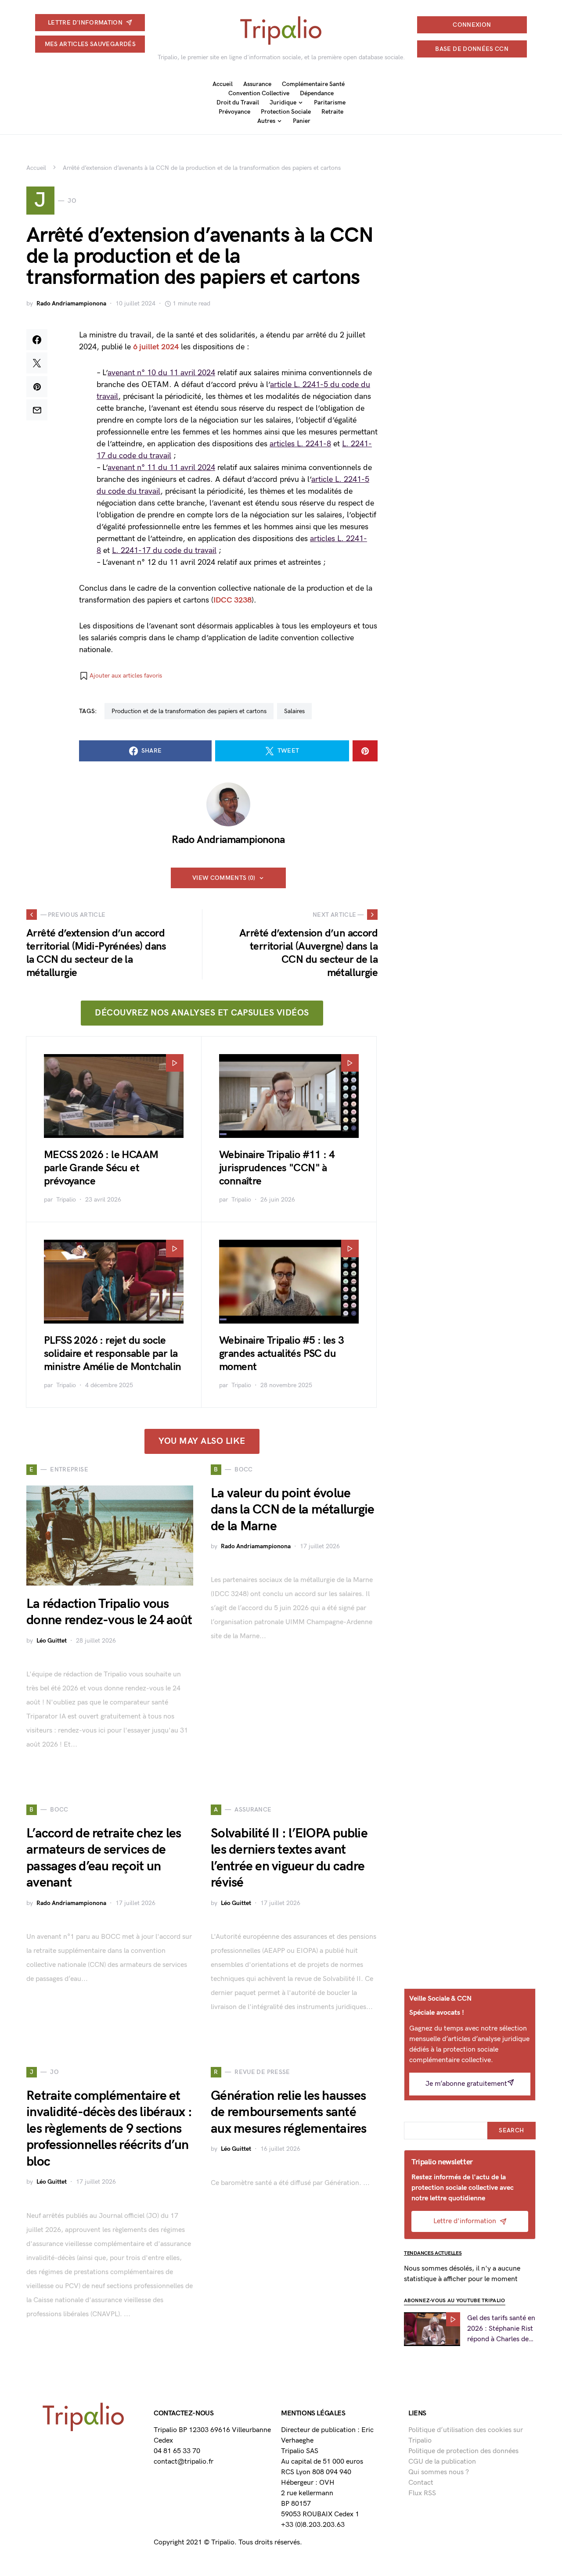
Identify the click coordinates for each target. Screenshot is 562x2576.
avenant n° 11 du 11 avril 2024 (161, 468)
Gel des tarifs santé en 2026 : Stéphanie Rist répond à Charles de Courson (501, 2329)
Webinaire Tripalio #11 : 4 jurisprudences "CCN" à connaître (277, 1168)
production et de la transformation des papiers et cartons (189, 711)
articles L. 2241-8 (300, 444)
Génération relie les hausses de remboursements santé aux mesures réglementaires (289, 2112)
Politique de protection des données (463, 2451)
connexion (472, 25)
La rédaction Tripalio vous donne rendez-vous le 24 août (109, 1612)
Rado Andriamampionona (71, 303)
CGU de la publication (442, 2462)
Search (511, 2130)
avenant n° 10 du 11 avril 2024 (161, 373)
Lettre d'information (85, 23)
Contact (421, 2483)
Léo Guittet (52, 1641)
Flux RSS (422, 2493)
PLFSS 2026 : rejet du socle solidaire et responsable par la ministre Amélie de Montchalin (113, 1354)
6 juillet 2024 (156, 347)
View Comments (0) (224, 878)
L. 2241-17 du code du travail (164, 551)
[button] (121, 676)
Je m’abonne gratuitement (466, 2084)
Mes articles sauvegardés (90, 44)
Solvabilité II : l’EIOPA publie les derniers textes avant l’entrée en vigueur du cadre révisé (289, 1858)
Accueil (36, 168)
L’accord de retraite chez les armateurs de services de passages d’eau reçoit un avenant (104, 1858)
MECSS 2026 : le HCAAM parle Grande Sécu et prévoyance (101, 1168)
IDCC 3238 (232, 600)
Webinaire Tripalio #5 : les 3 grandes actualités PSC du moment (282, 1354)
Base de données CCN (472, 49)
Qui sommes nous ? (439, 2472)
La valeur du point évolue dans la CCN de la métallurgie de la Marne (292, 1510)
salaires (294, 711)
